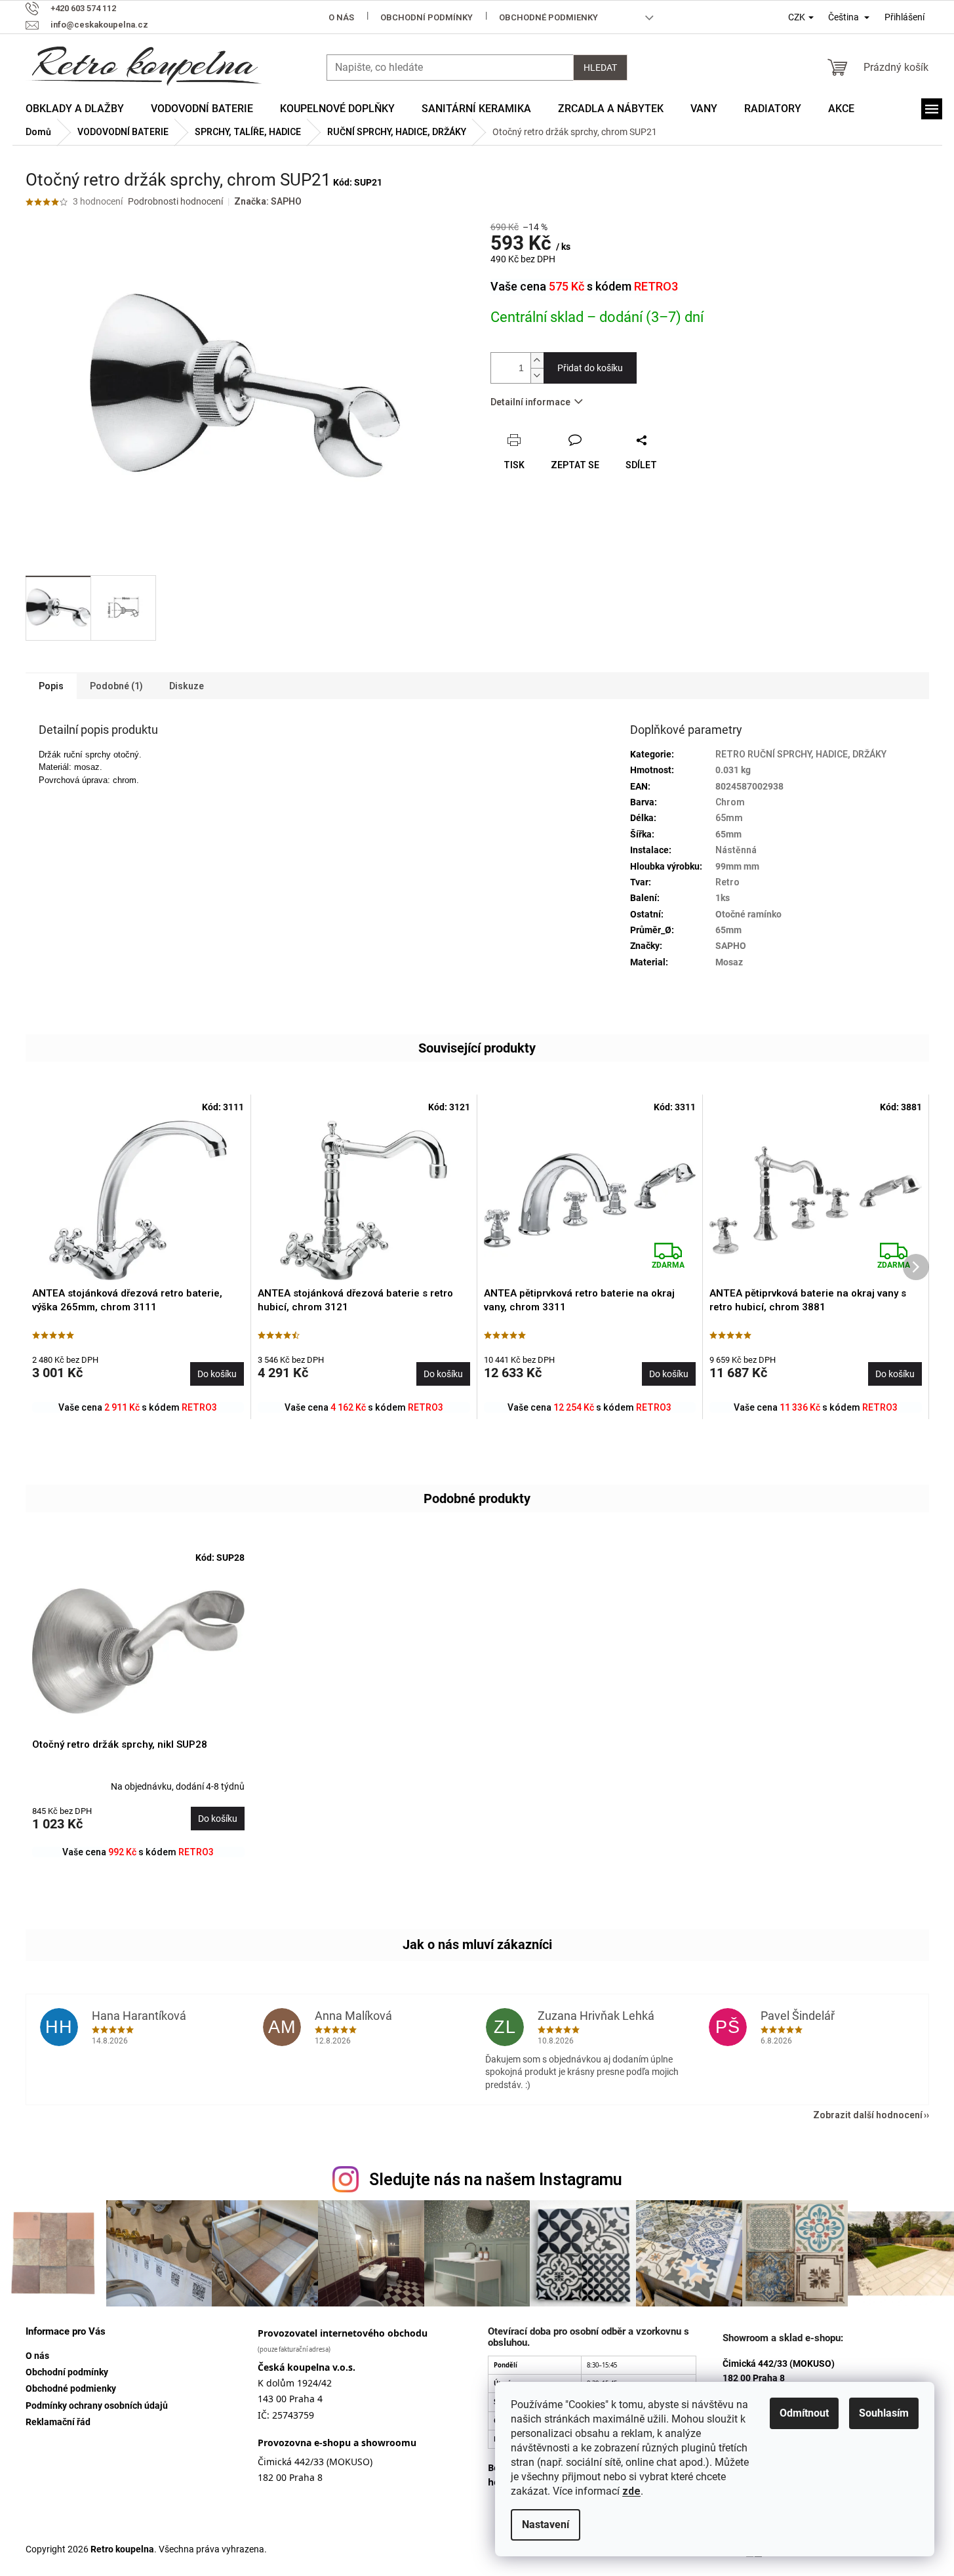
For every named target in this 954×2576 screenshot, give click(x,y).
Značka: (268, 201)
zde (631, 2491)
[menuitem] (75, 109)
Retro (727, 882)
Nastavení (546, 2525)
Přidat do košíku (590, 368)
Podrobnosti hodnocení (175, 201)
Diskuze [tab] (187, 686)
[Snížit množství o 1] (537, 375)
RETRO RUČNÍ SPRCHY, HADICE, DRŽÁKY (801, 754)
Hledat (600, 68)
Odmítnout (804, 2413)
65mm (729, 818)
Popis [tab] (51, 686)
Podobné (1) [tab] (116, 686)
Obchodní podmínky (427, 17)
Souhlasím (884, 2413)
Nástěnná (736, 850)
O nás (341, 17)
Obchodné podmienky (548, 17)
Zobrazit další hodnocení (868, 2115)
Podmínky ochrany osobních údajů (97, 2405)
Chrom (730, 802)
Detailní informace (530, 402)
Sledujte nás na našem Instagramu (496, 2180)
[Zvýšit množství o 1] (537, 360)
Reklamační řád (58, 2422)
